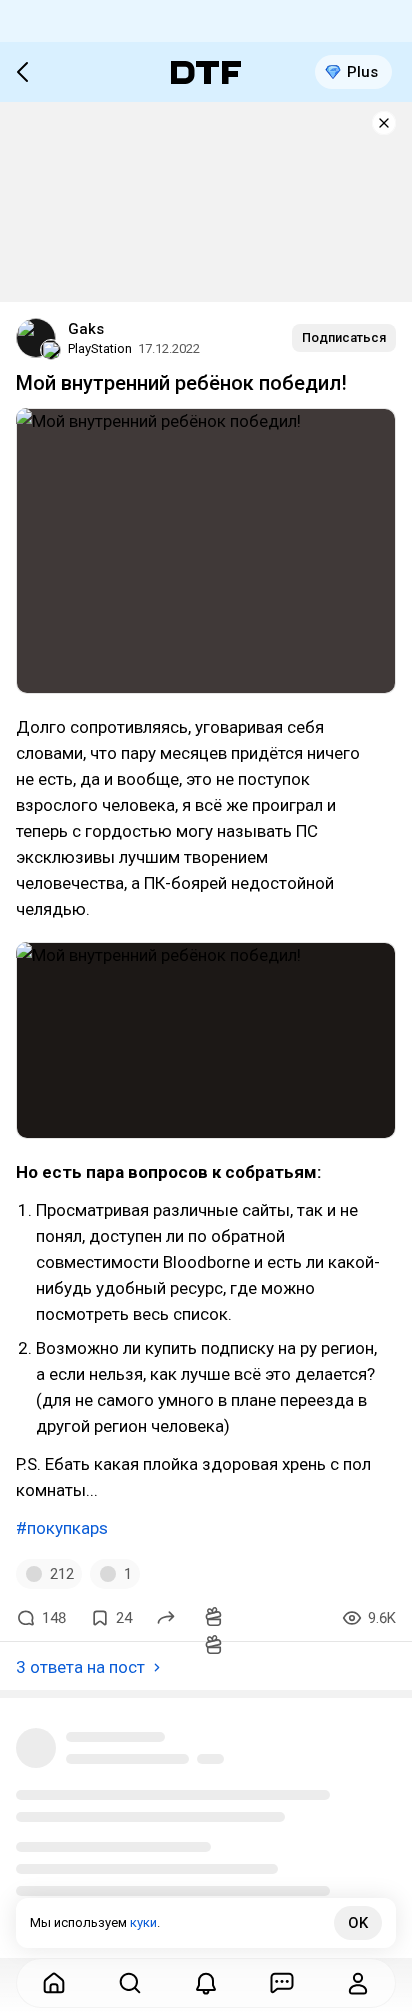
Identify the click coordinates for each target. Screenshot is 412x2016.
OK (358, 1923)
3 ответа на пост (80, 1667)
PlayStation (100, 348)
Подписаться (344, 337)
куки (143, 1922)
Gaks (86, 329)
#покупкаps (62, 1528)
